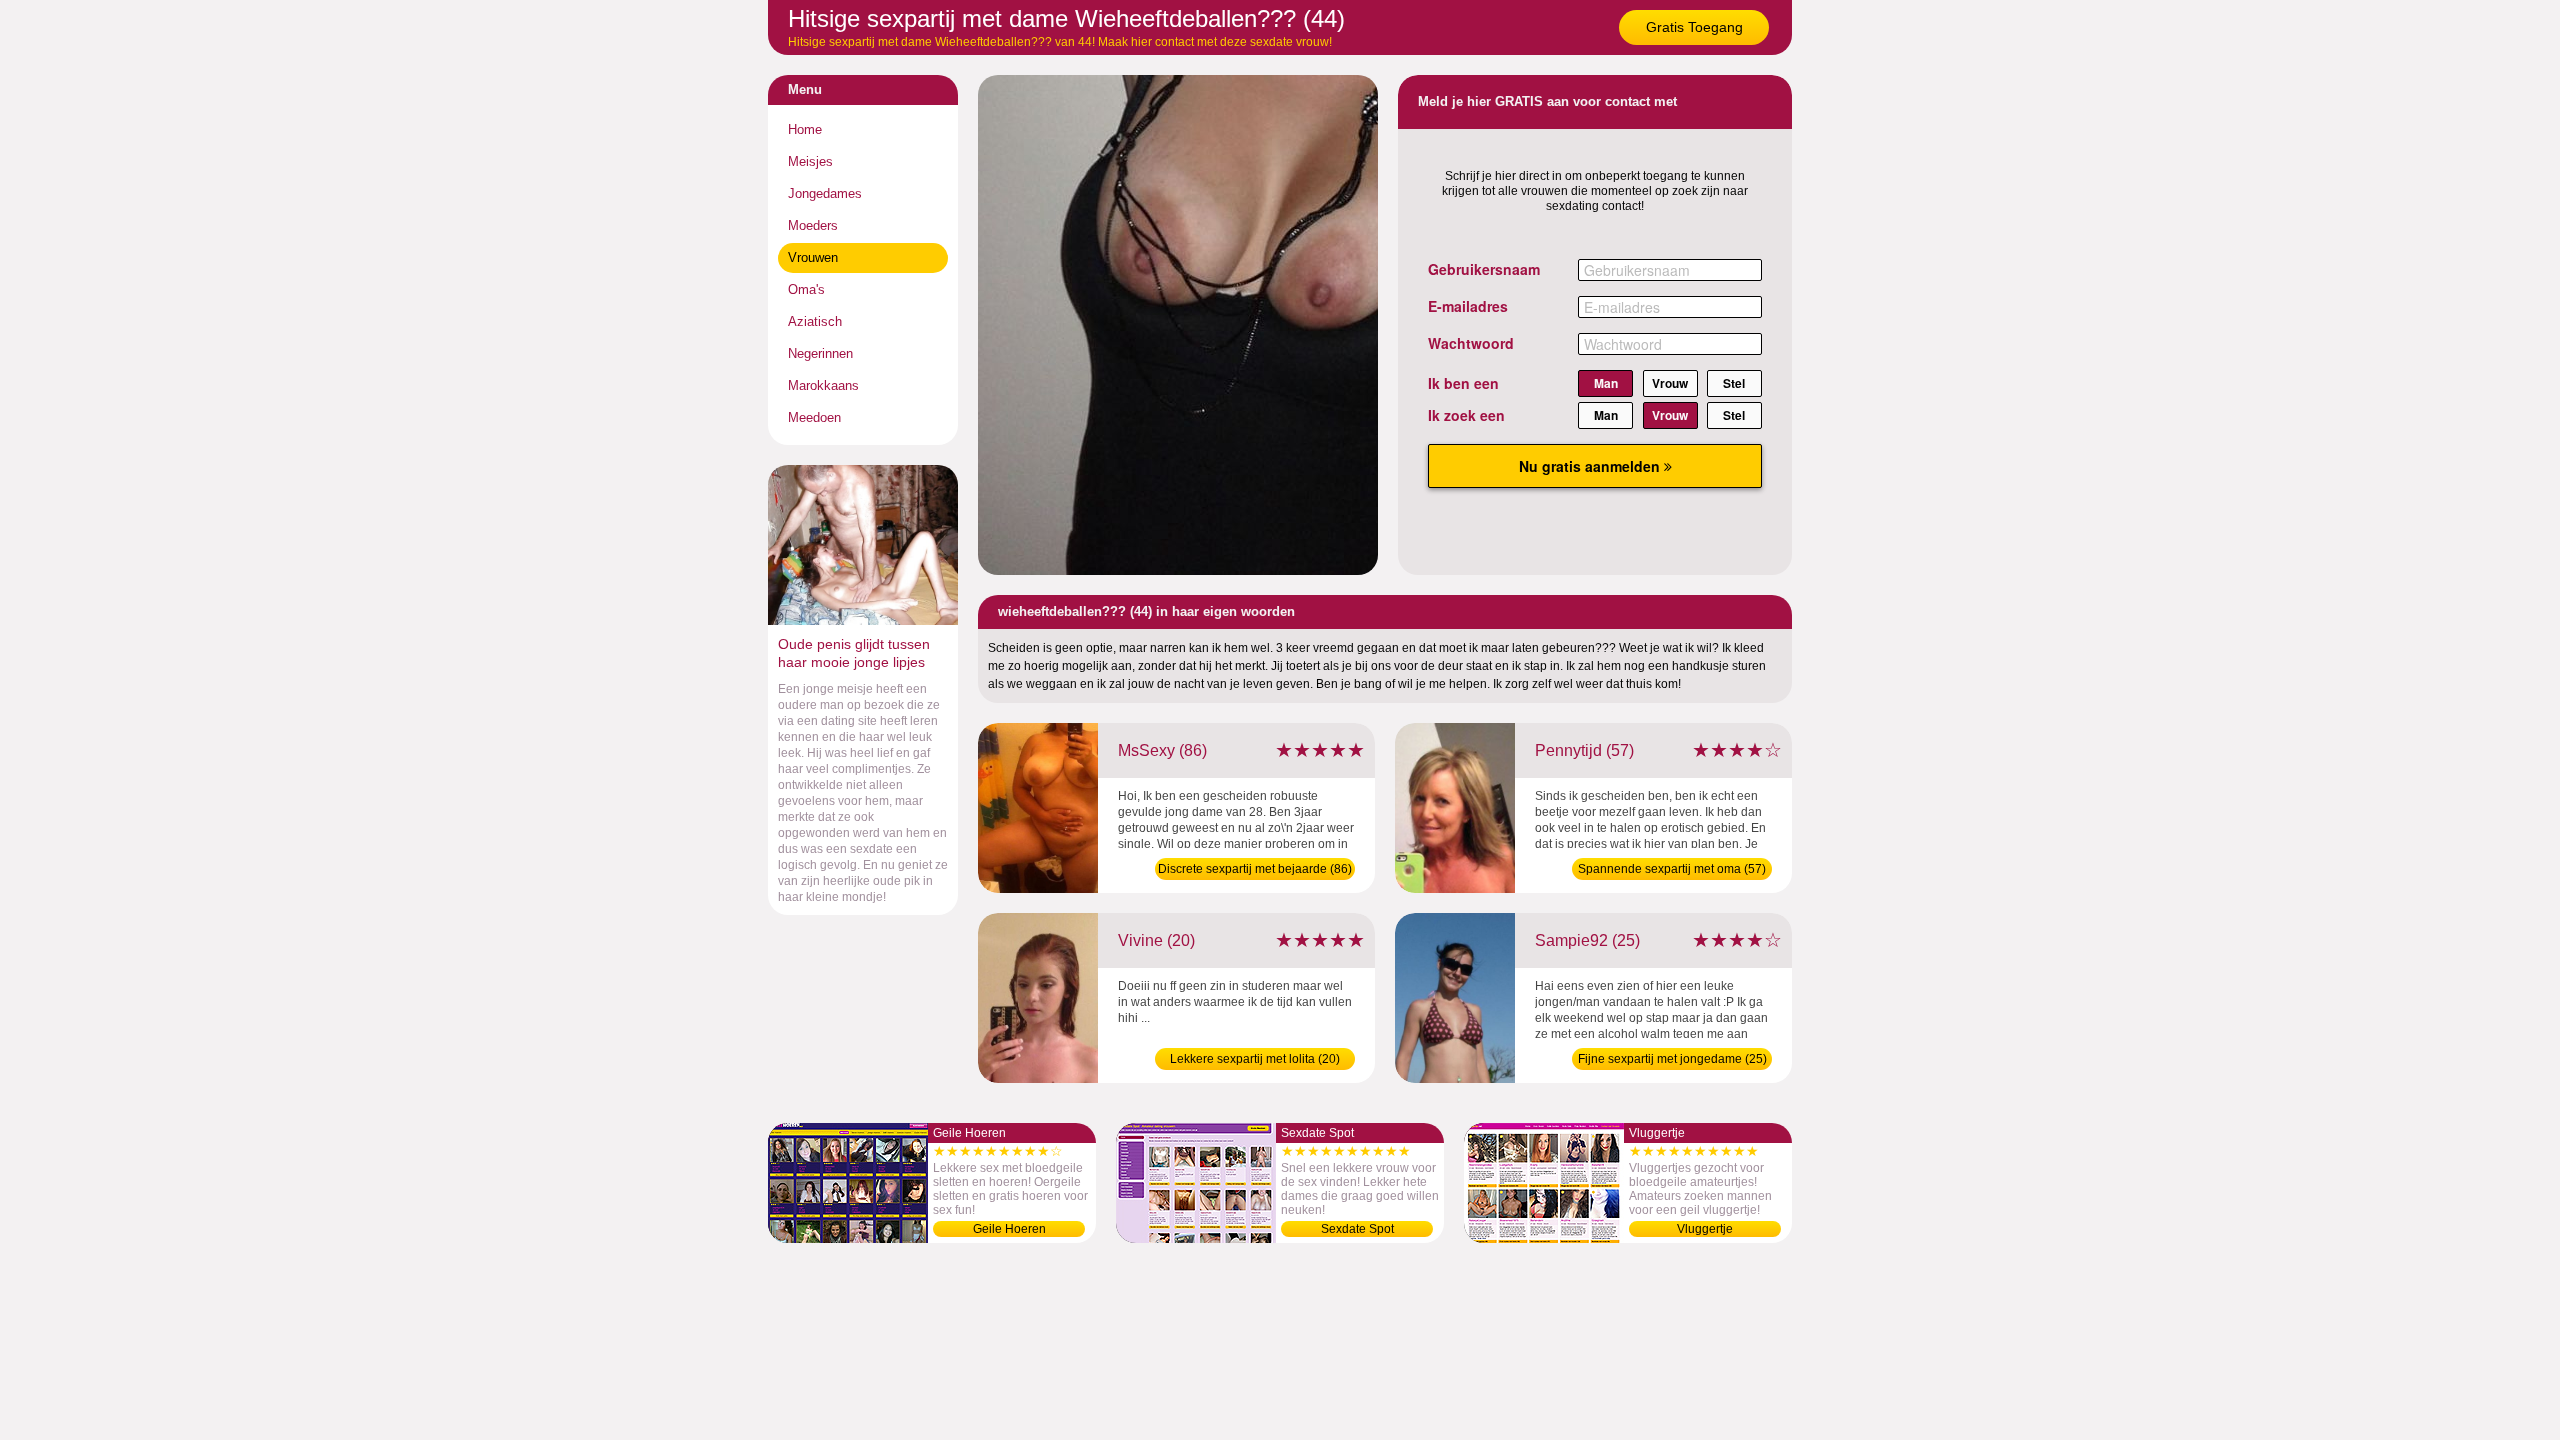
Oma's (806, 289)
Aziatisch (815, 321)
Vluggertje (1705, 1229)
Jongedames (825, 193)
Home (805, 129)
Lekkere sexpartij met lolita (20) (1255, 1059)
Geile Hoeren (1009, 1229)
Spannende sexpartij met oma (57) (1672, 869)
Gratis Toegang (1694, 27)
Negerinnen (820, 353)
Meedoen (814, 417)
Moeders (813, 225)
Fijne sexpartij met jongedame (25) (1672, 1059)
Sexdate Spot (1357, 1229)
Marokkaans (823, 385)
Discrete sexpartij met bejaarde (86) (1255, 869)
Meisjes (810, 161)
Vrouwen (813, 257)
